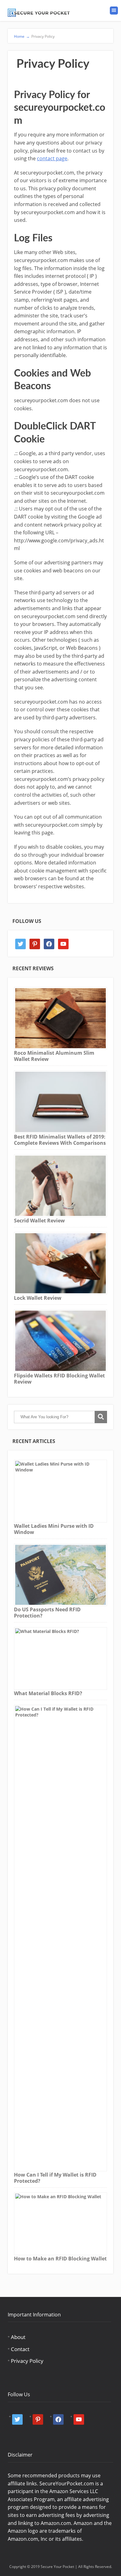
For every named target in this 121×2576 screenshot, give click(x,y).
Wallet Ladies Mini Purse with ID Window (54, 1529)
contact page (52, 158)
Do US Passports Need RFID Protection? (47, 1613)
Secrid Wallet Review (39, 1221)
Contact (20, 2349)
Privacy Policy (27, 2361)
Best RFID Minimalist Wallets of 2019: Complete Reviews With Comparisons (60, 1140)
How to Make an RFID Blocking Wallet (60, 2259)
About (18, 2337)
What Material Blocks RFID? (48, 1693)
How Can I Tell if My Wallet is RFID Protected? (55, 2178)
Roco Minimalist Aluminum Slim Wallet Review (54, 1056)
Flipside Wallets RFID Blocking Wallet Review (59, 1379)
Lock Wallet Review (38, 1298)
